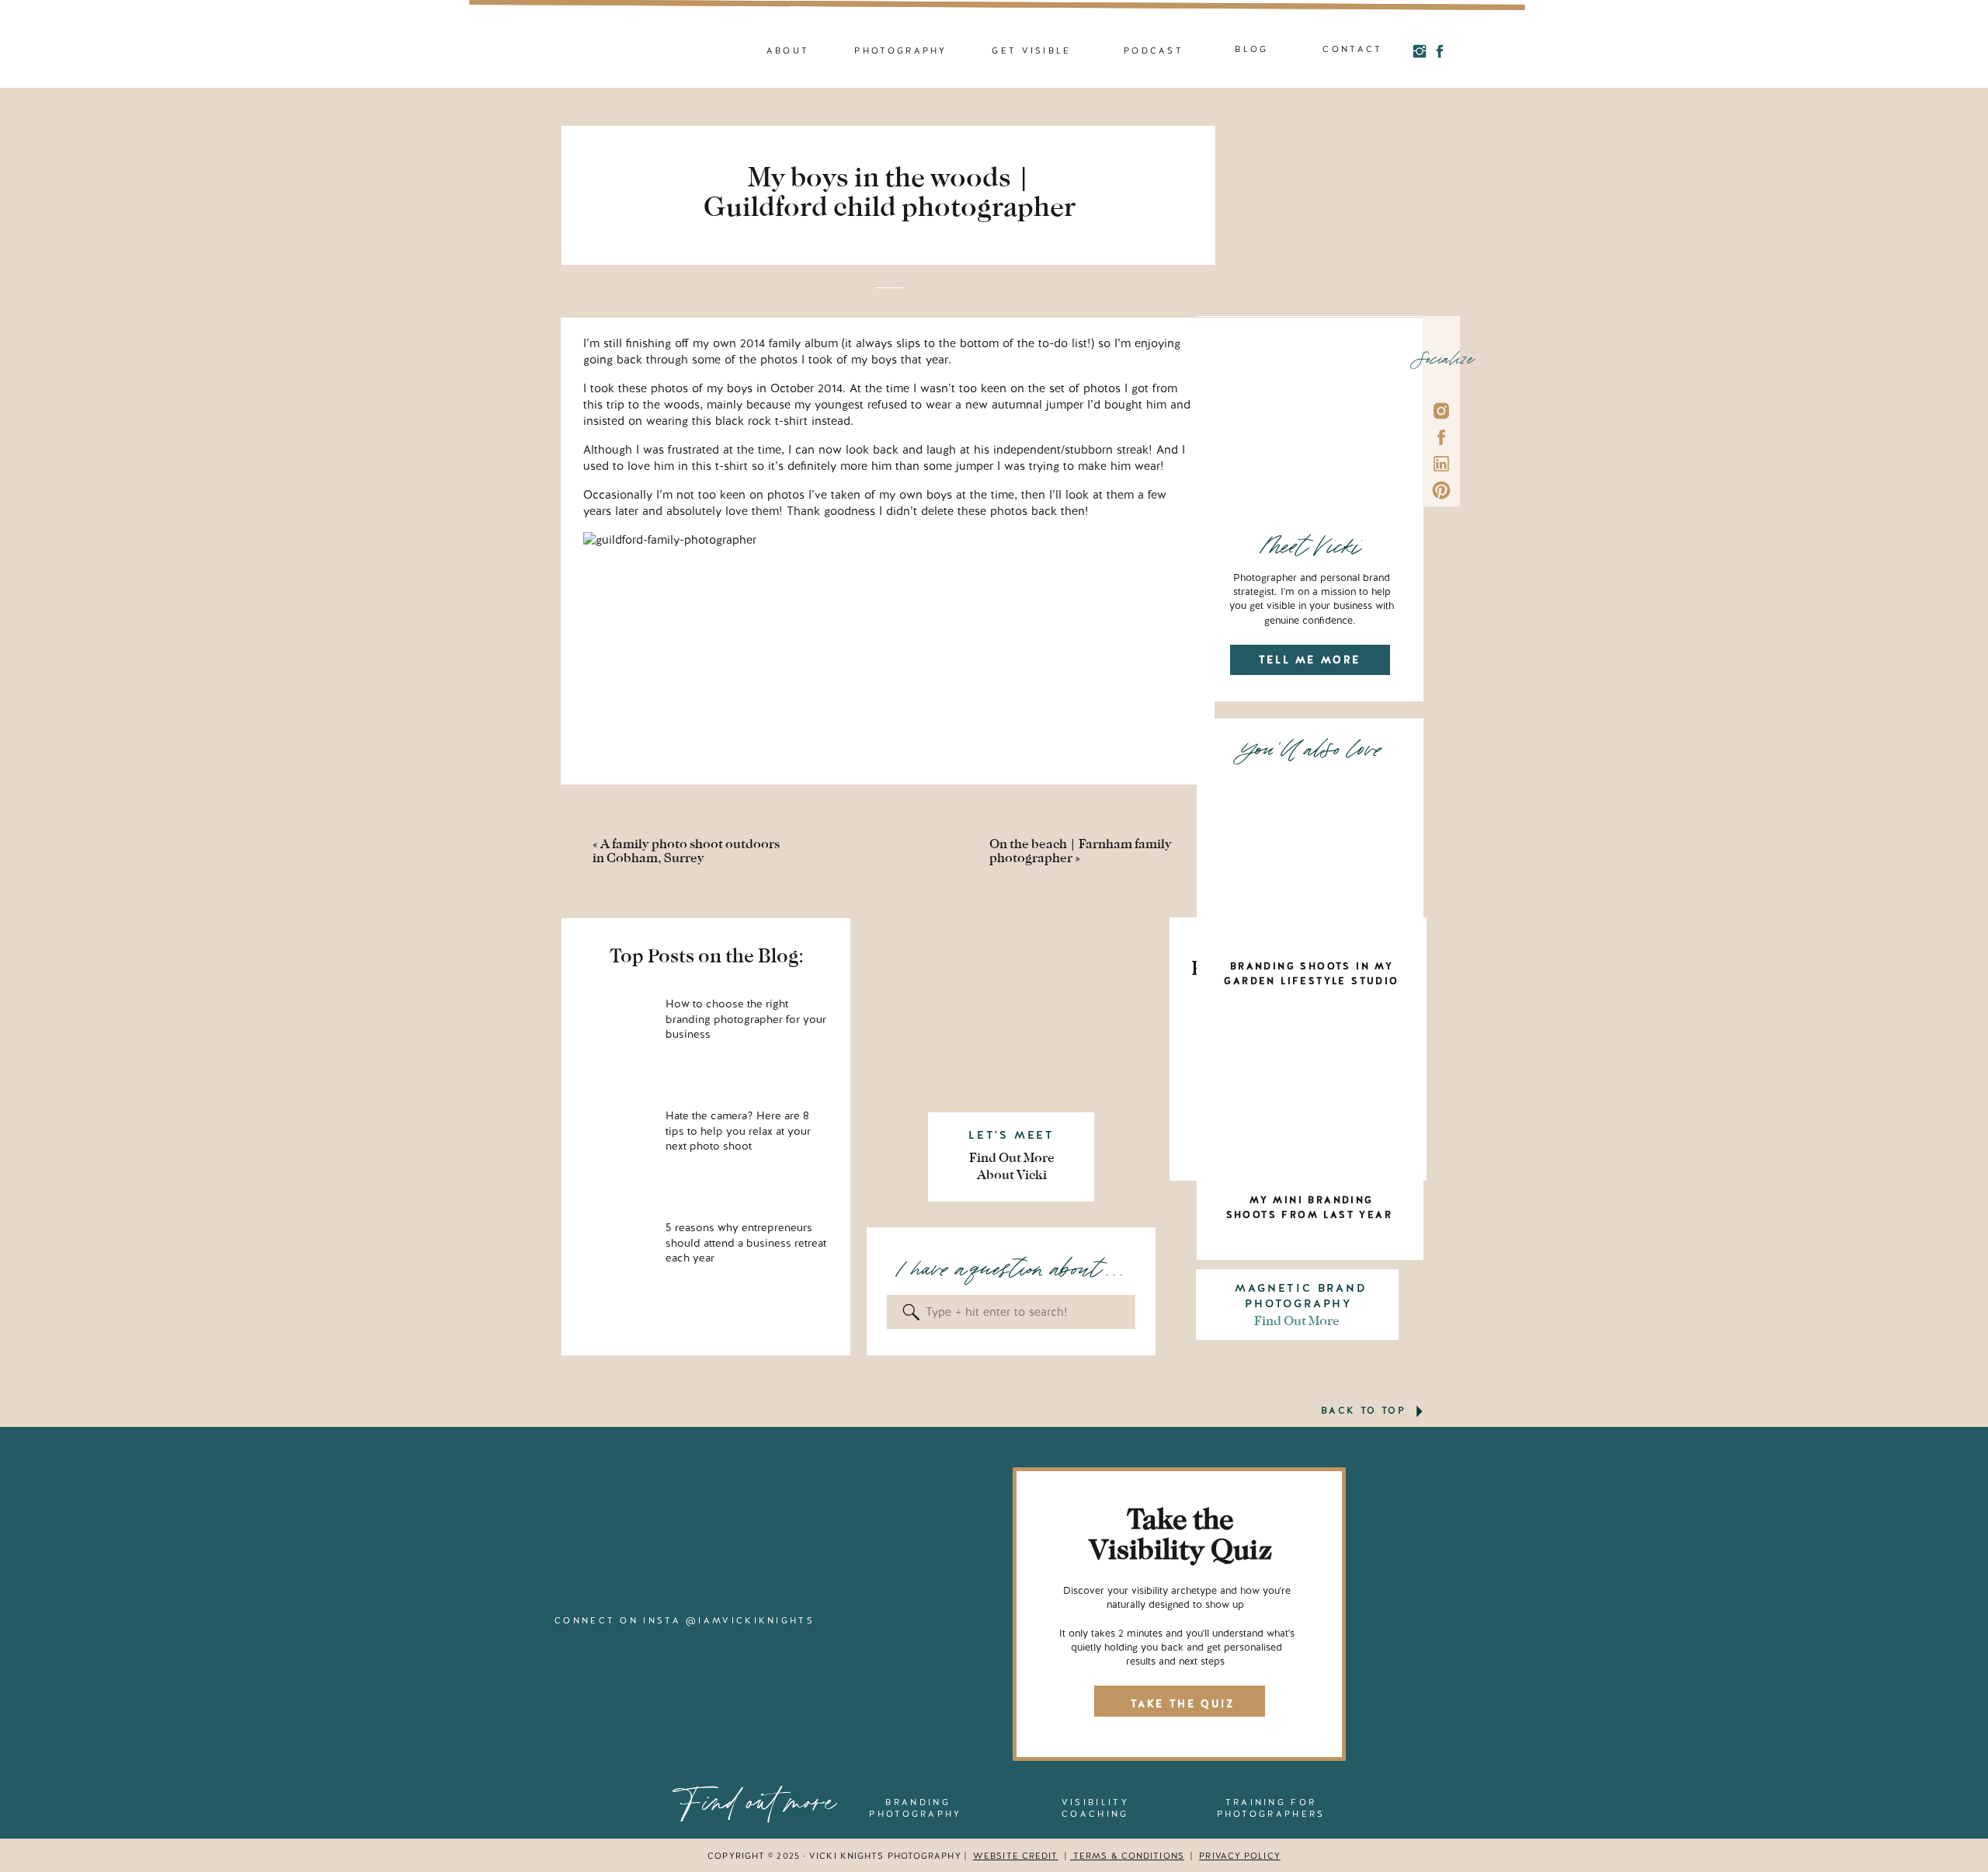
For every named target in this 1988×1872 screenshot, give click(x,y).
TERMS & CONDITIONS (1127, 1856)
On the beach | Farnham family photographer (1081, 851)
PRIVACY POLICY (1239, 1856)
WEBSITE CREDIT (1015, 1856)
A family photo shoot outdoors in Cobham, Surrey (686, 851)
